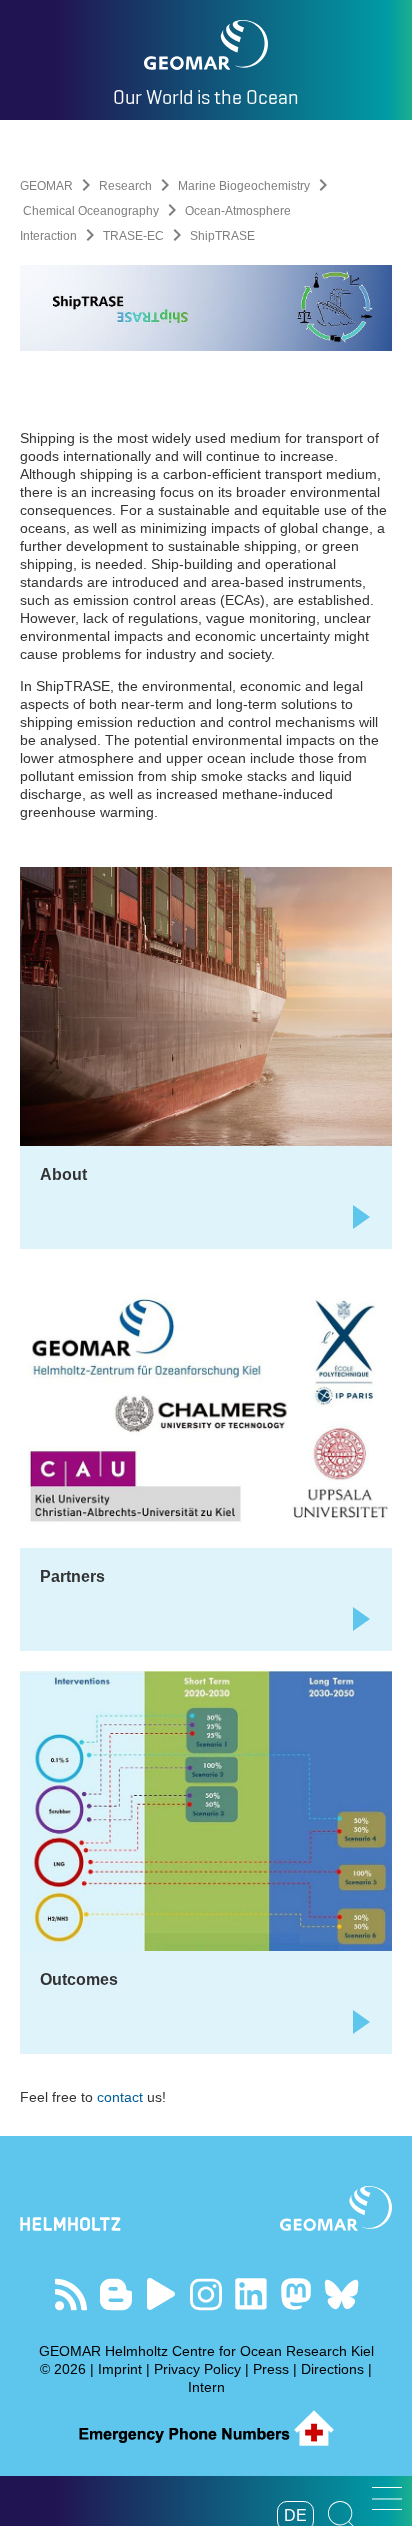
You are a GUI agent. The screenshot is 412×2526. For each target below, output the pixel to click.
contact (122, 2097)
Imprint (120, 2369)
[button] (387, 2498)
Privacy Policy (197, 2369)
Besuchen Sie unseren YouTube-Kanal (161, 2294)
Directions (332, 2369)
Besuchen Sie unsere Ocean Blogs (116, 2294)
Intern (206, 2387)
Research (125, 186)
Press (271, 2369)
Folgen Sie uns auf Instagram (206, 2294)
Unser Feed (71, 2294)
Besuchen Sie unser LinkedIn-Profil (251, 2294)
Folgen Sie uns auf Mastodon (296, 2294)
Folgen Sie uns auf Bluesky (341, 2294)
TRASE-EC (133, 236)
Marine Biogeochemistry (244, 186)
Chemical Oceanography (91, 211)
